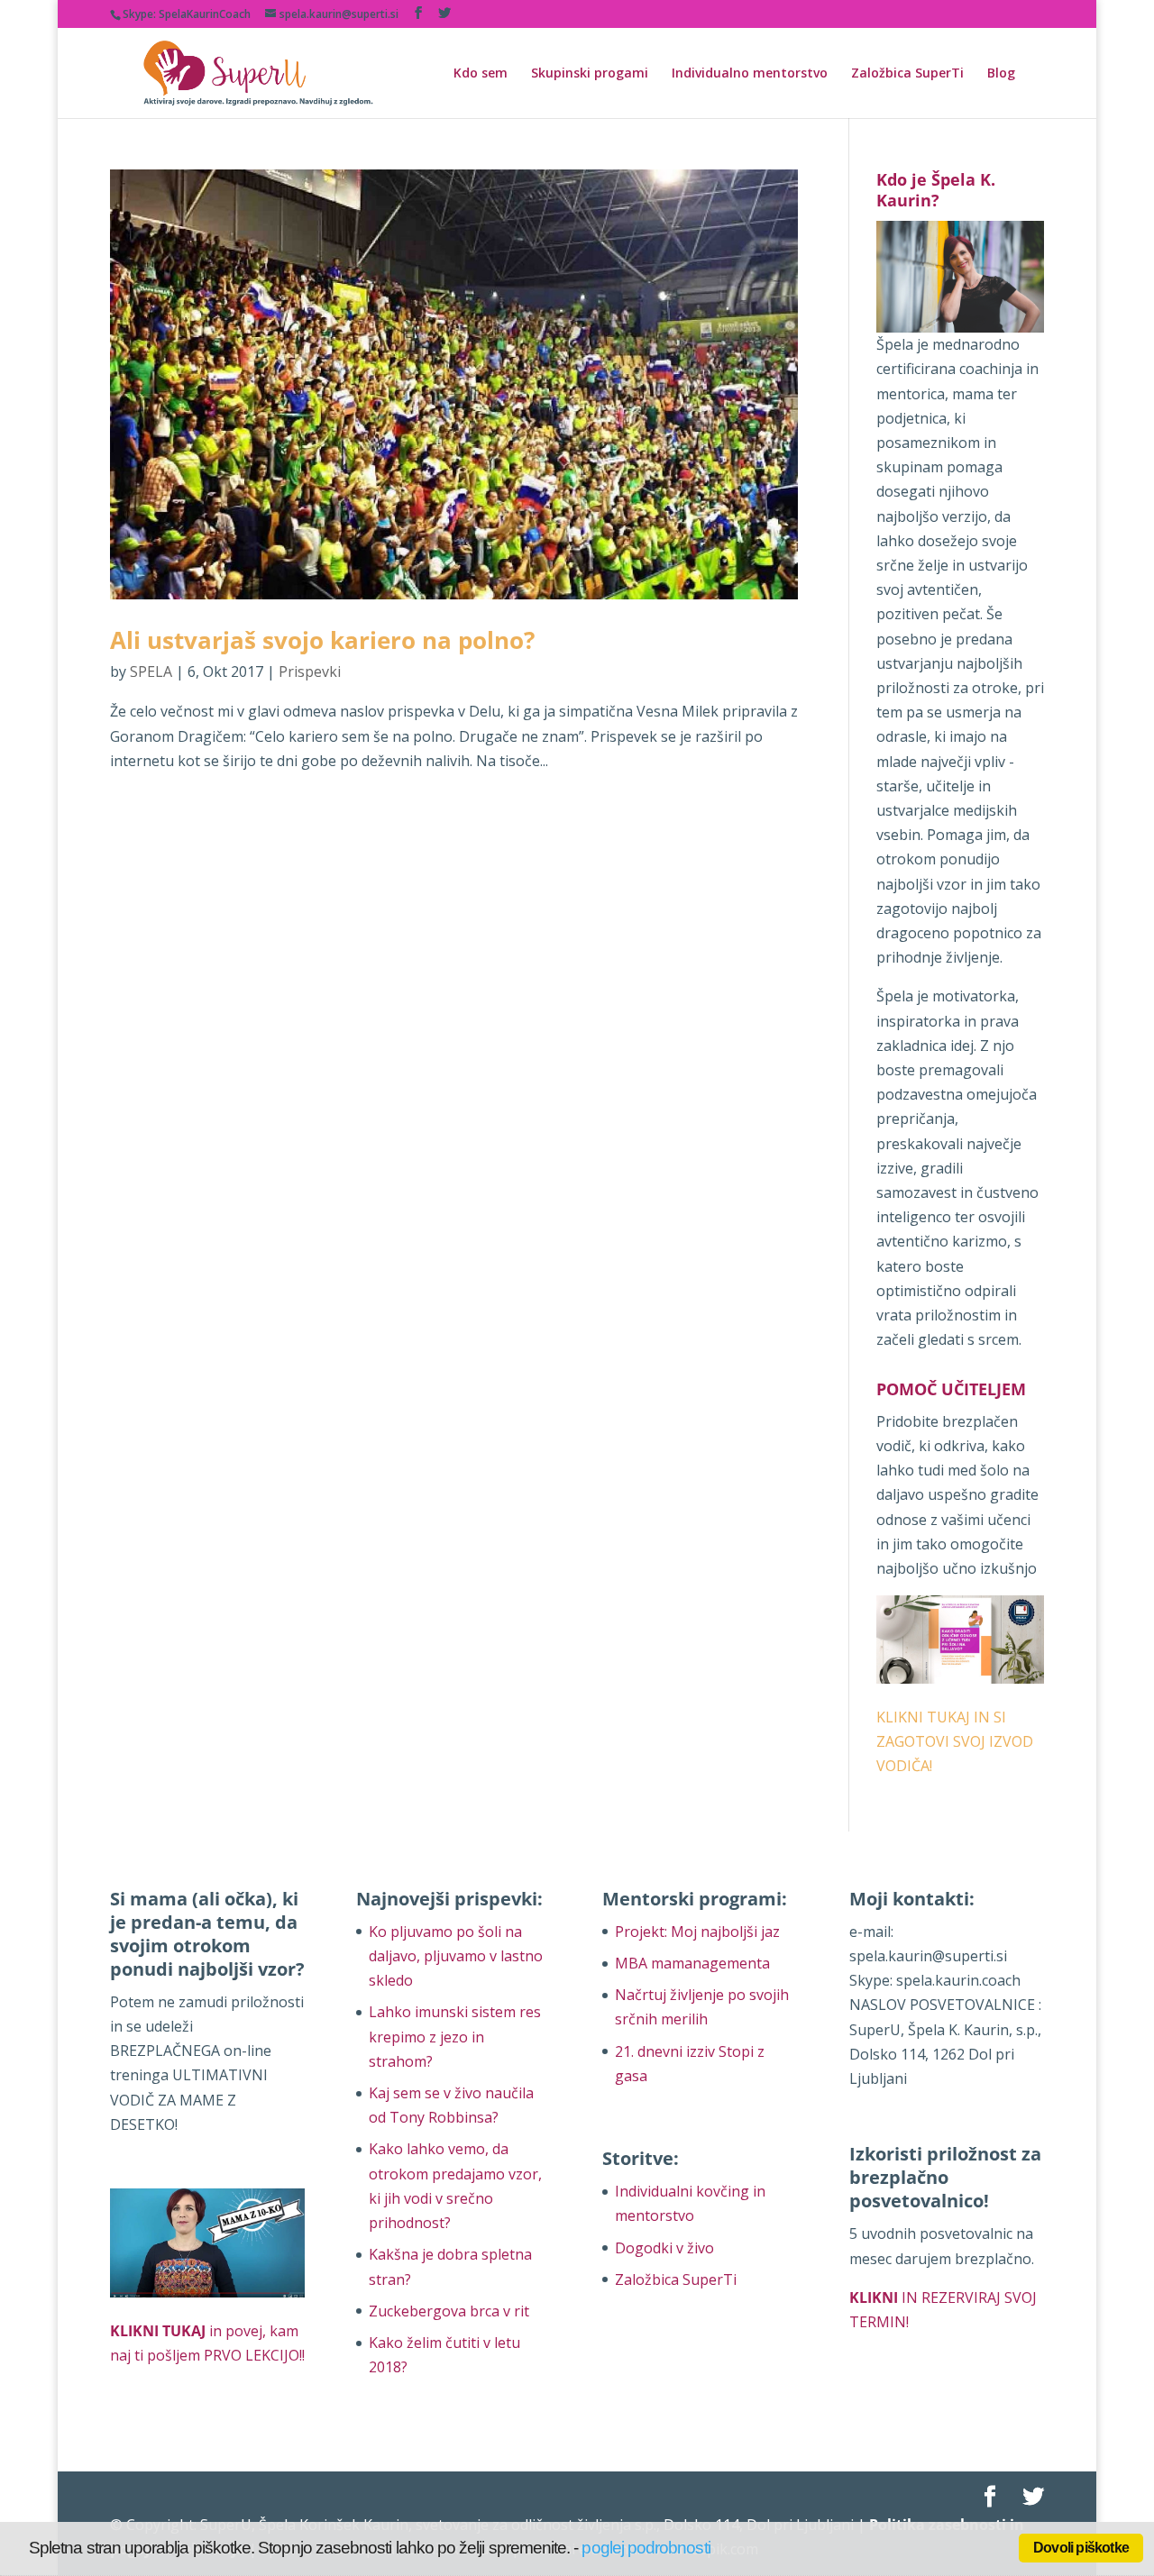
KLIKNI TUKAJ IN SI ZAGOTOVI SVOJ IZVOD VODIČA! (955, 1741)
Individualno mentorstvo (750, 74)
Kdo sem (481, 74)
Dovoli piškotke (1081, 2548)
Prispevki (310, 671)
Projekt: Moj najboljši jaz (697, 1932)
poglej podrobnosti (646, 2548)
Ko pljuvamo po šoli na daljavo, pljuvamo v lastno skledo (456, 1956)
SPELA (151, 671)
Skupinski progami (590, 74)
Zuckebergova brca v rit (449, 2311)
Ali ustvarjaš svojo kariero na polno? (322, 640)
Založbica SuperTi (907, 74)
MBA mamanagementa (692, 1963)
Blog (1001, 74)
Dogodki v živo (664, 2248)
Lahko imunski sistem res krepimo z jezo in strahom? (455, 2036)
